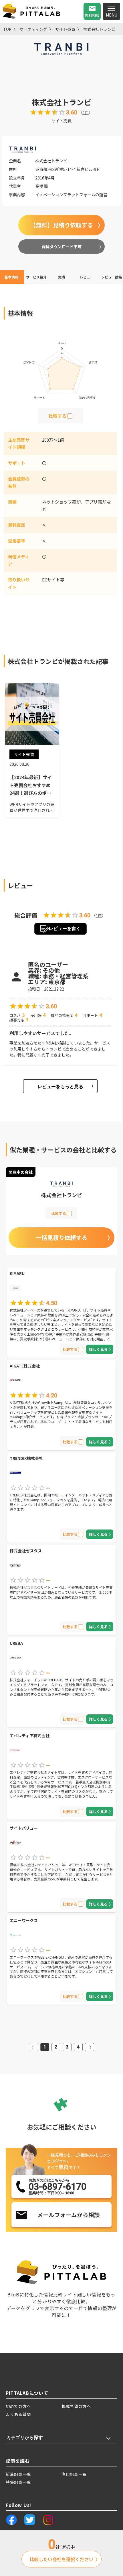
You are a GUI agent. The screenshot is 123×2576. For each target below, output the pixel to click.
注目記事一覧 (74, 2474)
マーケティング (33, 29)
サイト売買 (65, 29)
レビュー (87, 277)
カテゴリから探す (25, 2437)
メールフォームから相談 (69, 2215)
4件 (86, 112)
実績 (61, 277)
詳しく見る (98, 1349)
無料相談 (92, 15)
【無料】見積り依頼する (61, 225)
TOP (7, 29)
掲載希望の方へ (76, 2406)
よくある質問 (18, 2414)
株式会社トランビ (99, 29)
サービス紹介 (36, 277)
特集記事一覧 (18, 2482)
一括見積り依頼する (61, 1238)
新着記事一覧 (18, 2474)
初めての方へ (18, 2406)
